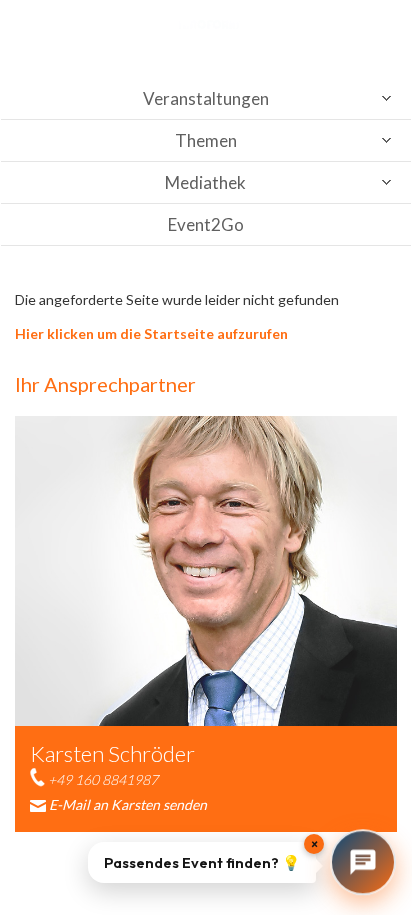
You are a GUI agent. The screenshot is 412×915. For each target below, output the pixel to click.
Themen (206, 140)
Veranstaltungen (206, 98)
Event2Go (206, 224)
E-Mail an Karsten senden (128, 804)
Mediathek (205, 182)
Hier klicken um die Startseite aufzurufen (151, 333)
